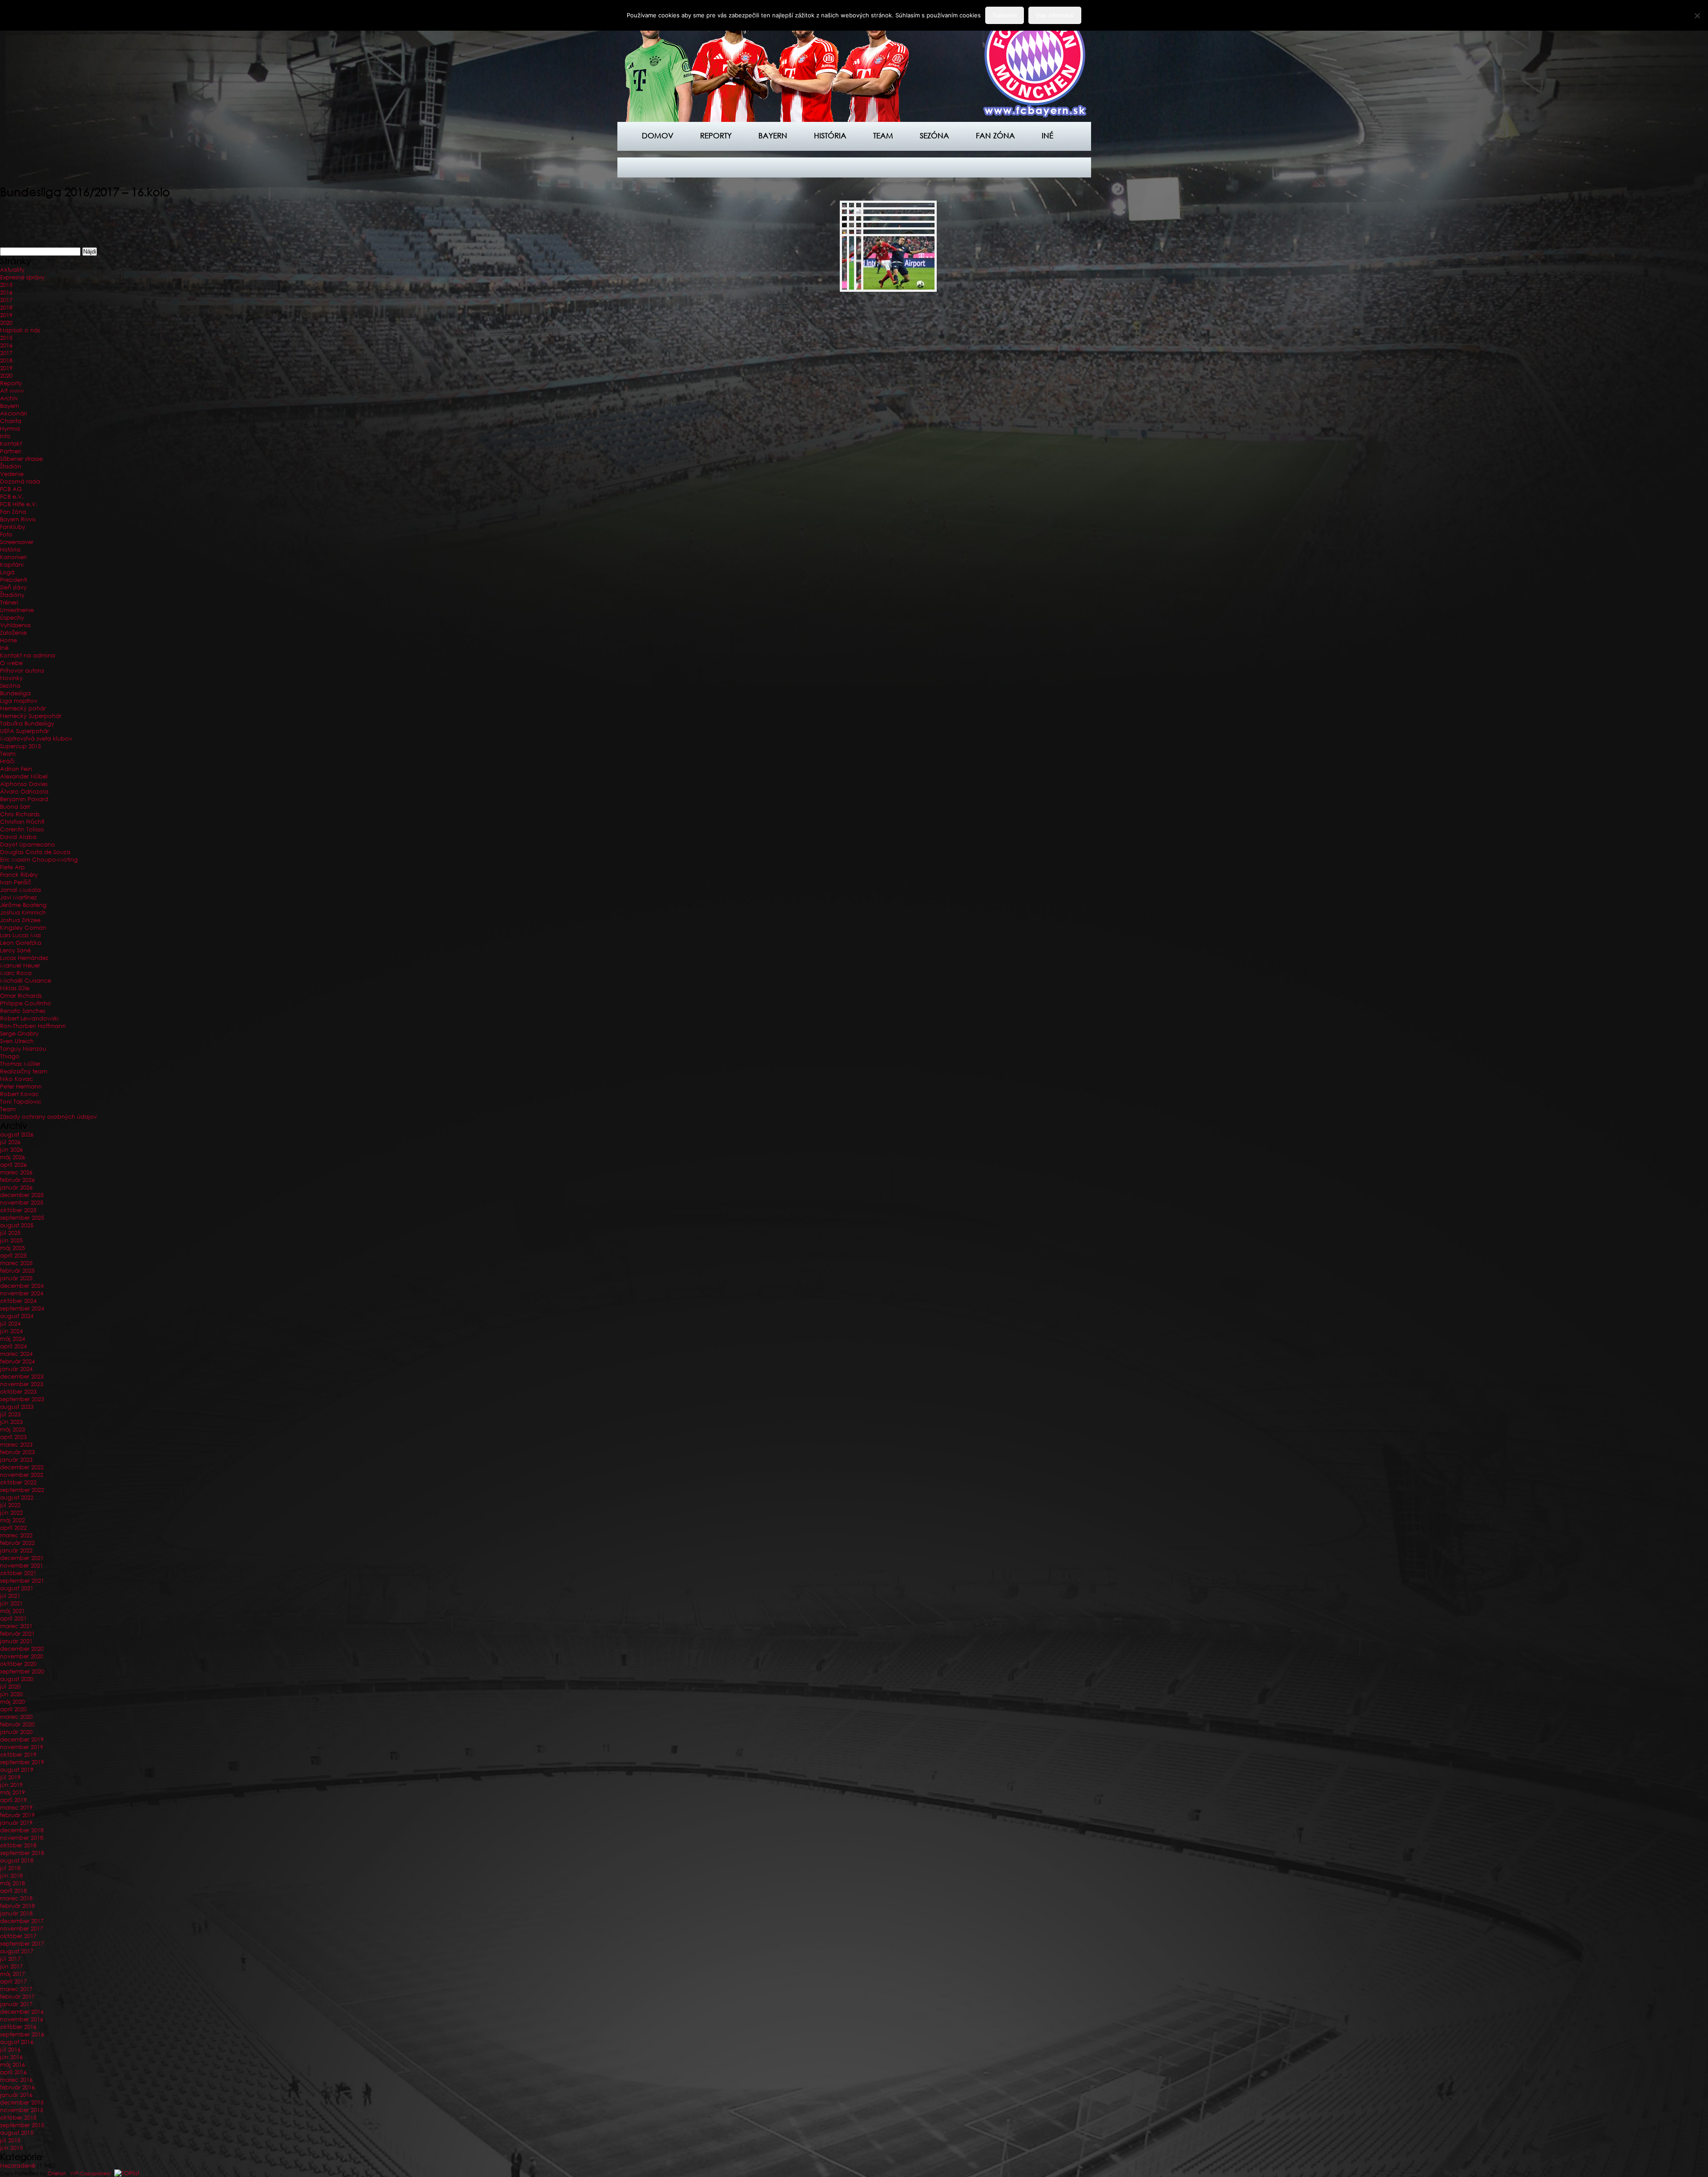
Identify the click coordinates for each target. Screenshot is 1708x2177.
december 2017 (22, 1921)
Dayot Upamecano (28, 845)
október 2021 (18, 1573)
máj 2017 (12, 1974)
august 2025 (17, 1225)
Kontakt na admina (28, 655)
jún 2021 (11, 1603)
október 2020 (18, 1664)
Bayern (773, 135)
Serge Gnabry (19, 1034)
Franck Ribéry (19, 875)
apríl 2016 (13, 2072)
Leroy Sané (15, 950)
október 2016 (18, 2027)
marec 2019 (16, 1808)
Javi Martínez (18, 897)
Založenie (13, 633)
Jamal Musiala (20, 890)
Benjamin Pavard (24, 799)
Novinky (11, 678)
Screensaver (17, 542)
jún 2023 (11, 1422)
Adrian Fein (16, 769)
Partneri (11, 451)
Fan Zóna (13, 512)
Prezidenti (14, 580)
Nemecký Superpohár (31, 716)
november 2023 (22, 1384)
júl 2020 (10, 1687)
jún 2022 (11, 1513)
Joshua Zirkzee (20, 920)
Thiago (10, 1056)
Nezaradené (18, 2166)
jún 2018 (11, 1876)
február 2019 (17, 1815)
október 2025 (18, 1210)
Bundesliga (15, 693)
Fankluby (13, 527)
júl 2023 (10, 1414)
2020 (6, 323)
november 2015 (22, 2110)
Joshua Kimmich (23, 913)
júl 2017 (10, 1959)
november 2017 (22, 1929)
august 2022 (17, 1498)
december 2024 (22, 1286)
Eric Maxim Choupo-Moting (39, 860)
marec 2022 (16, 1535)
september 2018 (22, 1853)
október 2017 (18, 1936)
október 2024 (18, 1301)
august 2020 (17, 1679)
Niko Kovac (16, 1079)
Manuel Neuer (20, 966)
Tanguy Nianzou (23, 1049)
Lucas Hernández (24, 958)
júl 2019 (10, 1777)
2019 (6, 315)
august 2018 (17, 1861)
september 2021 (22, 1581)
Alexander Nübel (24, 776)
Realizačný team (24, 1071)
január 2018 (16, 1913)
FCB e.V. (12, 497)
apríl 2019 (13, 1800)
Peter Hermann (21, 1086)
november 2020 (22, 1656)
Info (5, 436)
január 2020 (16, 1732)
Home (8, 640)
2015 (6, 285)
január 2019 (16, 1823)
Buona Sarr (15, 807)
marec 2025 (16, 1263)
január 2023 (16, 1460)
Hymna (10, 429)
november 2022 (22, 1475)
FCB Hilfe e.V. (19, 504)
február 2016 (17, 2087)
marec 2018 (16, 1898)
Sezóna (935, 135)
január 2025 (16, 1278)
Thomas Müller (20, 1064)
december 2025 (22, 1195)
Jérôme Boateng (23, 905)
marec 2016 (16, 2080)
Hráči (7, 761)
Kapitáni (12, 565)
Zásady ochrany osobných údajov (48, 1117)
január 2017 (16, 2004)
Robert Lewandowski (29, 1018)
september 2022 (22, 1490)
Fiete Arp (12, 867)
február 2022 (17, 1543)
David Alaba (18, 837)
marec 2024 (16, 1354)
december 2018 (22, 1830)
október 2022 (18, 1482)
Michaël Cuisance (26, 981)
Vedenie (12, 474)
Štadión (11, 466)
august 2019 (17, 1770)
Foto (6, 534)
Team (883, 135)
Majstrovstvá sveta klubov (36, 739)
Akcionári (14, 413)
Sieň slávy (13, 587)
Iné (1047, 135)
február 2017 (17, 1997)
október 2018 (18, 1845)
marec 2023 (16, 1445)
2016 (6, 292)
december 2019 (22, 1740)
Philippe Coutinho (26, 1003)
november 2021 (22, 1566)
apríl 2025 (13, 1256)
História (830, 135)
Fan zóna (995, 135)
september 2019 (22, 1762)
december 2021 (22, 1558)
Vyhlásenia (15, 625)
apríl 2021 (13, 1619)
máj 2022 (12, 1520)
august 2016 (17, 2042)
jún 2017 (11, 1966)
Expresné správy (22, 277)
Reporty (716, 135)
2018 (6, 308)
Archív (9, 398)
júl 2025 (10, 1233)
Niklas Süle (15, 988)
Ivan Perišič (16, 882)
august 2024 (17, 1316)
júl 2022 (10, 1505)
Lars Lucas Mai (20, 935)
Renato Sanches (23, 1011)
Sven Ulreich (17, 1041)
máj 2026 (12, 1157)
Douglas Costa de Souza (35, 852)
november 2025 (22, 1203)
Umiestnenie (17, 610)
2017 (6, 300)
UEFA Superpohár (24, 731)
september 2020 (22, 1671)
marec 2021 (16, 1626)
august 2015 (17, 2133)
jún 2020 (11, 1694)
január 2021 (16, 1641)
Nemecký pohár (23, 708)
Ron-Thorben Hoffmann (33, 1026)
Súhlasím (1005, 15)
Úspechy (12, 618)
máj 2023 (12, 1429)
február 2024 (17, 1361)
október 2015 (18, 2118)
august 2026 (17, 1135)
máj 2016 (12, 2065)
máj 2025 (12, 1248)
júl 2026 (10, 1142)
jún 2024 (11, 1331)
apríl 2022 (13, 1528)
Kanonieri (13, 557)
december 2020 (22, 1649)
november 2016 (22, 2019)
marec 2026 (16, 1172)
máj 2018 (12, 1883)
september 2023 (22, 1399)
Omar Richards (21, 996)
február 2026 (17, 1180)
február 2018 (17, 1906)
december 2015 (22, 2102)
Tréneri (9, 603)
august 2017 (17, 1951)
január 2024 (16, 1369)
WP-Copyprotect (91, 2173)
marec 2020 (16, 1717)
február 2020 (17, 1724)
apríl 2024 (13, 1346)
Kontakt (11, 444)
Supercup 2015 (20, 746)
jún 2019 (11, 1785)
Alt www (12, 391)
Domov (658, 135)
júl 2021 (10, 1596)
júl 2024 (10, 1324)
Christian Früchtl (22, 822)
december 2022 (22, 1467)
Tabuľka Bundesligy (27, 724)
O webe (11, 663)
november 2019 (22, 1747)
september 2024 (22, 1308)
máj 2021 (12, 1611)
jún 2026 (11, 1150)
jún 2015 (11, 2148)
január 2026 (16, 1187)
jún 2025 (11, 1240)
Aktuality (12, 270)
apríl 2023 (13, 1437)
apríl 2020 (13, 1709)
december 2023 (22, 1377)
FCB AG (11, 489)
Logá (7, 572)
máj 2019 (12, 1792)
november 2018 (22, 1838)
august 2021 (17, 1588)
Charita (11, 421)
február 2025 (17, 1271)
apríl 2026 (13, 1165)
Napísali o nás (20, 330)
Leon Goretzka (21, 943)
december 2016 (22, 2012)
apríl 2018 (13, 1891)
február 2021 (17, 1634)
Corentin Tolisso (22, 829)
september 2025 (22, 1218)
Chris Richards (20, 814)
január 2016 (16, 2095)
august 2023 (17, 1407)
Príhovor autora (22, 671)
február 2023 (17, 1452)
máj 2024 (12, 1339)
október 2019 (18, 1755)
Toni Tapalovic (21, 1102)
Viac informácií (1055, 15)
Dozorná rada (20, 482)
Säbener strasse (21, 459)
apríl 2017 (13, 1981)
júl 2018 (10, 1868)
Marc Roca (16, 973)
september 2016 (22, 2034)
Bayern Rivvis (18, 519)
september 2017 (22, 1944)
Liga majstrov (19, 701)
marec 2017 (16, 1989)
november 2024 (22, 1293)
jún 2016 (11, 2057)
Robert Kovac (19, 1094)
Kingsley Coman (23, 928)
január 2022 (16, 1550)
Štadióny (12, 595)
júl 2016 (10, 2050)
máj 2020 (12, 1702)
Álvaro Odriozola (24, 792)
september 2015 (22, 2125)
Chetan (57, 2173)
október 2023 (18, 1392)
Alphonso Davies (24, 784)
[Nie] (1697, 16)
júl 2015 (10, 2140)
